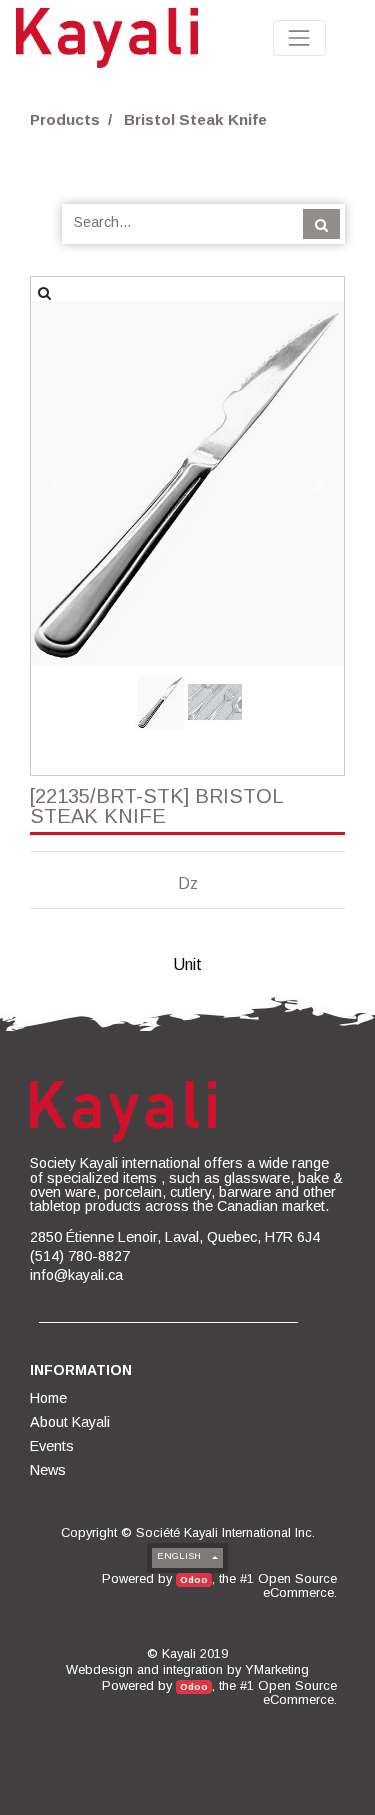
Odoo (194, 1579)
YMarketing (277, 1669)
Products (65, 119)
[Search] (321, 224)
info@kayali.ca (76, 1275)
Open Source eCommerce (297, 1585)
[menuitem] (50, 1398)
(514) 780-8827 (80, 1256)
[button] (54, 485)
